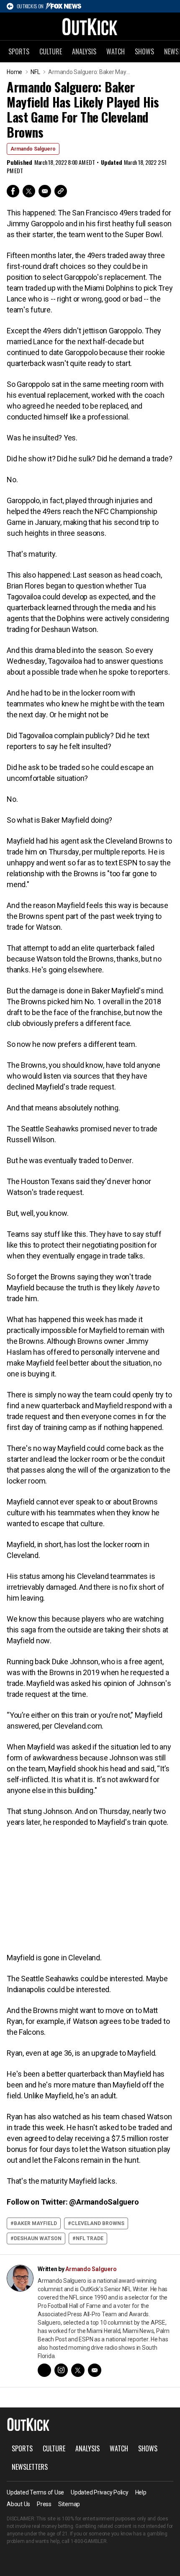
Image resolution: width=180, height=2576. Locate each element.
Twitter (29, 191)
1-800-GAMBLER (89, 2541)
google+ (44, 2370)
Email (45, 191)
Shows (144, 51)
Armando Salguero (33, 149)
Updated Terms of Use (35, 2492)
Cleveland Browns (98, 2223)
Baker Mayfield (35, 2223)
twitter (78, 2370)
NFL (35, 72)
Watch (116, 51)
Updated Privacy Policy (100, 2492)
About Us (18, 2504)
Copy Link (61, 191)
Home (14, 72)
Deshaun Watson (38, 2238)
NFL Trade (90, 2238)
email (95, 2370)
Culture (51, 51)
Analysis (84, 51)
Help (141, 2492)
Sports (19, 51)
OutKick (90, 26)
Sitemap (69, 2504)
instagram (61, 2370)
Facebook (13, 191)
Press (44, 2504)
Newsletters (30, 2467)
